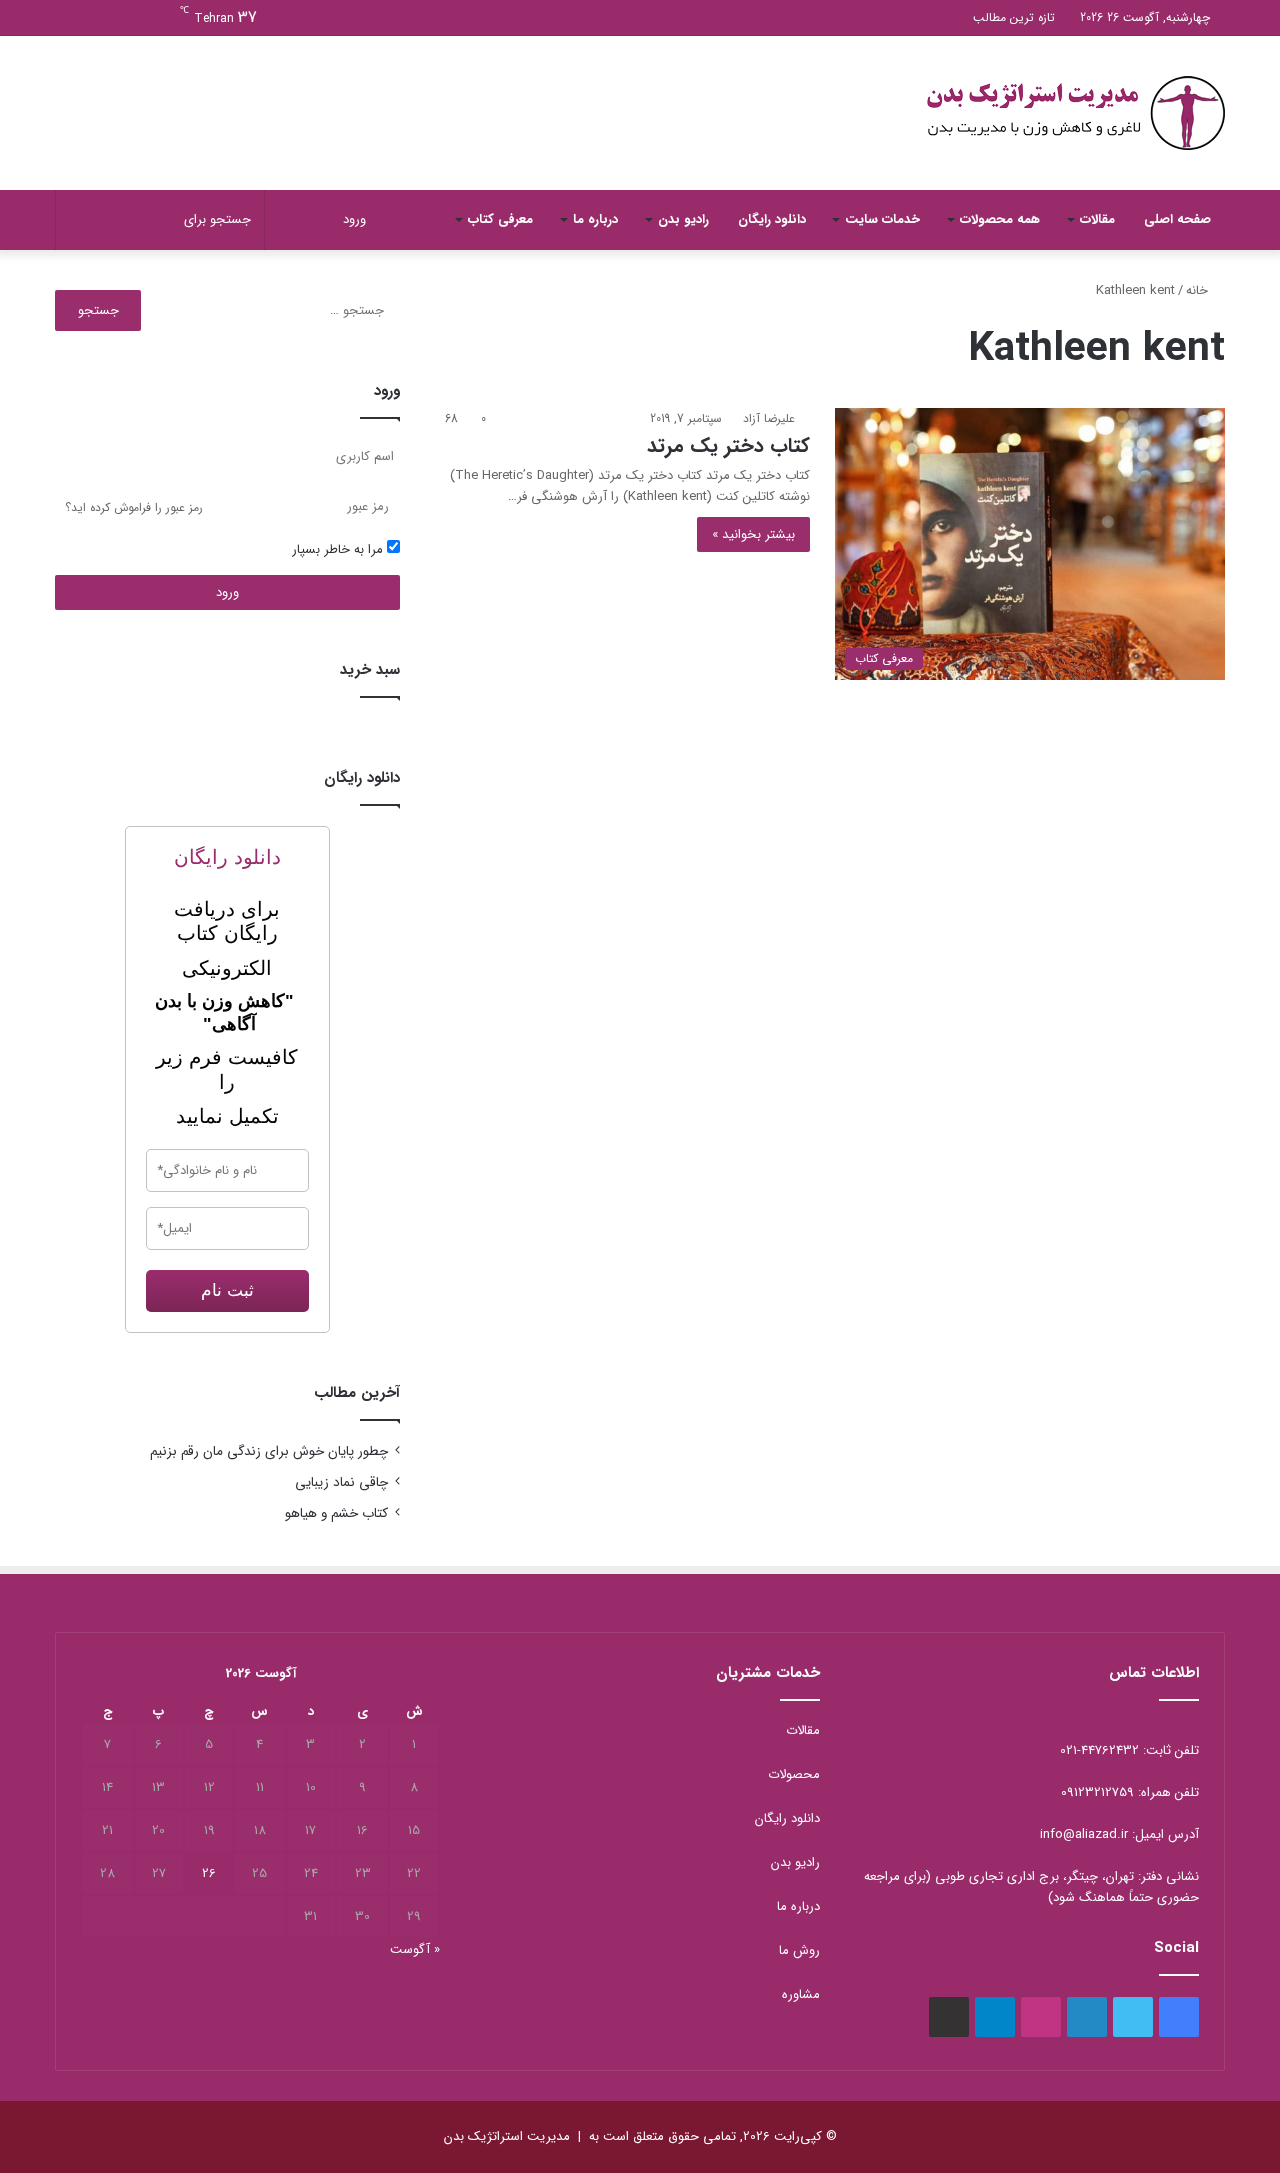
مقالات (1097, 219)
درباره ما (595, 219)
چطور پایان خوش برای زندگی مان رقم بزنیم (269, 1451)
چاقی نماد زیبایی (341, 1482)
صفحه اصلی (1177, 219)
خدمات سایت (882, 219)
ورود (227, 592)
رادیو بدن (683, 219)
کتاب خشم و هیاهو (336, 1513)
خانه (1199, 290)
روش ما (799, 1950)
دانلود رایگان (772, 219)
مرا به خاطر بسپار (339, 549)
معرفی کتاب (500, 219)
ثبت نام (227, 1290)
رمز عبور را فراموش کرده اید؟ (134, 507)
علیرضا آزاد (769, 418)
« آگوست (415, 1949)
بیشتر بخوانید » (753, 534)
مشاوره (801, 1994)
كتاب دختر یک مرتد (728, 445)
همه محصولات (1000, 219)
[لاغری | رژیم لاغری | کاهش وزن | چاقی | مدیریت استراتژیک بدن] (1075, 113)
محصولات (794, 1774)
